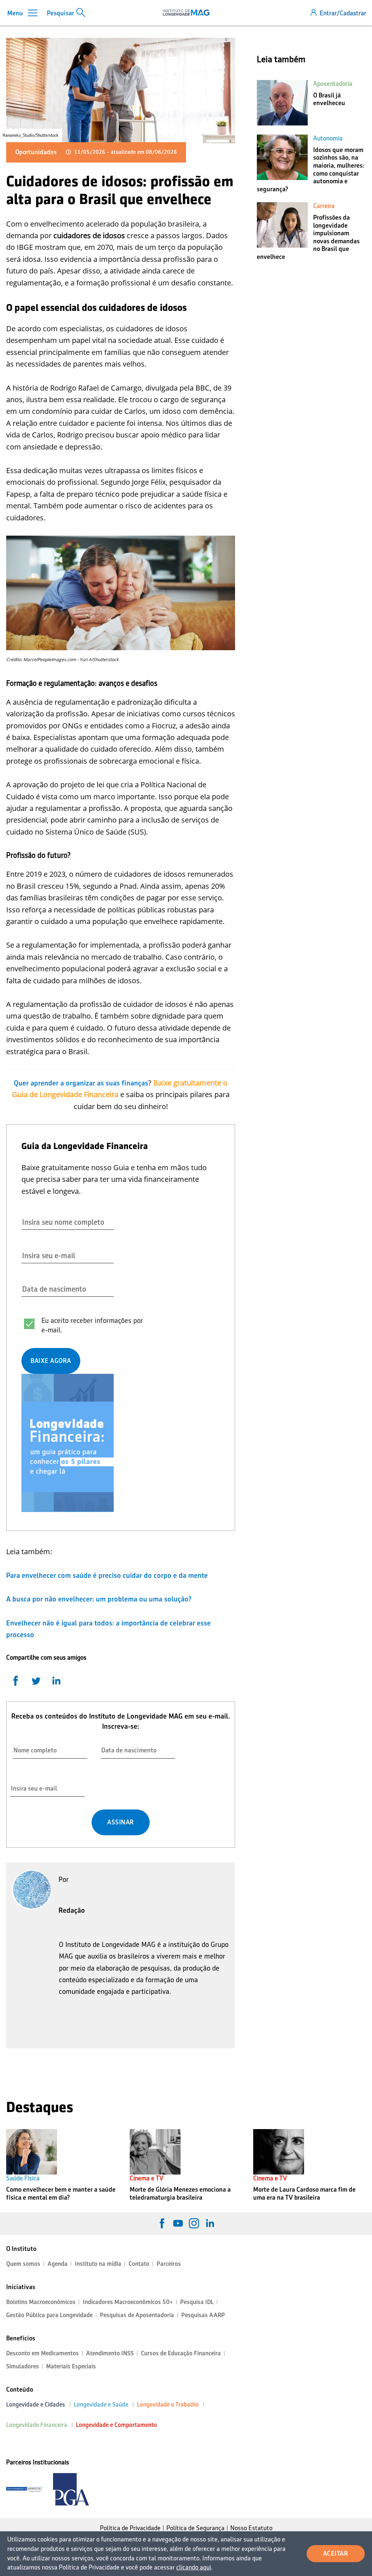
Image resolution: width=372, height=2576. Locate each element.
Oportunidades (36, 152)
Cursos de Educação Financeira (181, 2353)
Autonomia (328, 138)
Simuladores (23, 2366)
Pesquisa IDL (197, 2302)
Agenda (58, 2264)
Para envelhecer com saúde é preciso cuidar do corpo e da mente (107, 1575)
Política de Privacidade (130, 2528)
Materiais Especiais (71, 2366)
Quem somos (23, 2264)
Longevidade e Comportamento (116, 2425)
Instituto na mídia (98, 2264)
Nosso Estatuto (251, 2528)
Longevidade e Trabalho (168, 2405)
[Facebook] (162, 2223)
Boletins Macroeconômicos (41, 2302)
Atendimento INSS (110, 2353)
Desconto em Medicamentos (43, 2353)
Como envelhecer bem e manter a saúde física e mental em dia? (61, 2193)
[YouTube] (178, 2223)
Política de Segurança (195, 2528)
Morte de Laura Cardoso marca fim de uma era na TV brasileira (304, 2193)
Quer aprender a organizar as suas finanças (81, 1083)
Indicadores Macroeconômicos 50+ (128, 2302)
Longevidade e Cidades (36, 2405)
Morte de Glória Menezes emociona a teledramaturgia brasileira (180, 2193)
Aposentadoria (333, 84)
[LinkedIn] (210, 2223)
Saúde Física (23, 2178)
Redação (72, 1910)
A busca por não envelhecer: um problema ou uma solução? (99, 1599)
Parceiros (169, 2264)
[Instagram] (194, 2223)
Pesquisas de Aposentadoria (137, 2315)
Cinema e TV (147, 2178)
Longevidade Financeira (37, 2425)
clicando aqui (194, 2567)
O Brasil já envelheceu (329, 99)
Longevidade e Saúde (101, 2405)
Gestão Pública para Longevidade (49, 2315)
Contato (139, 2264)
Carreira (324, 206)
